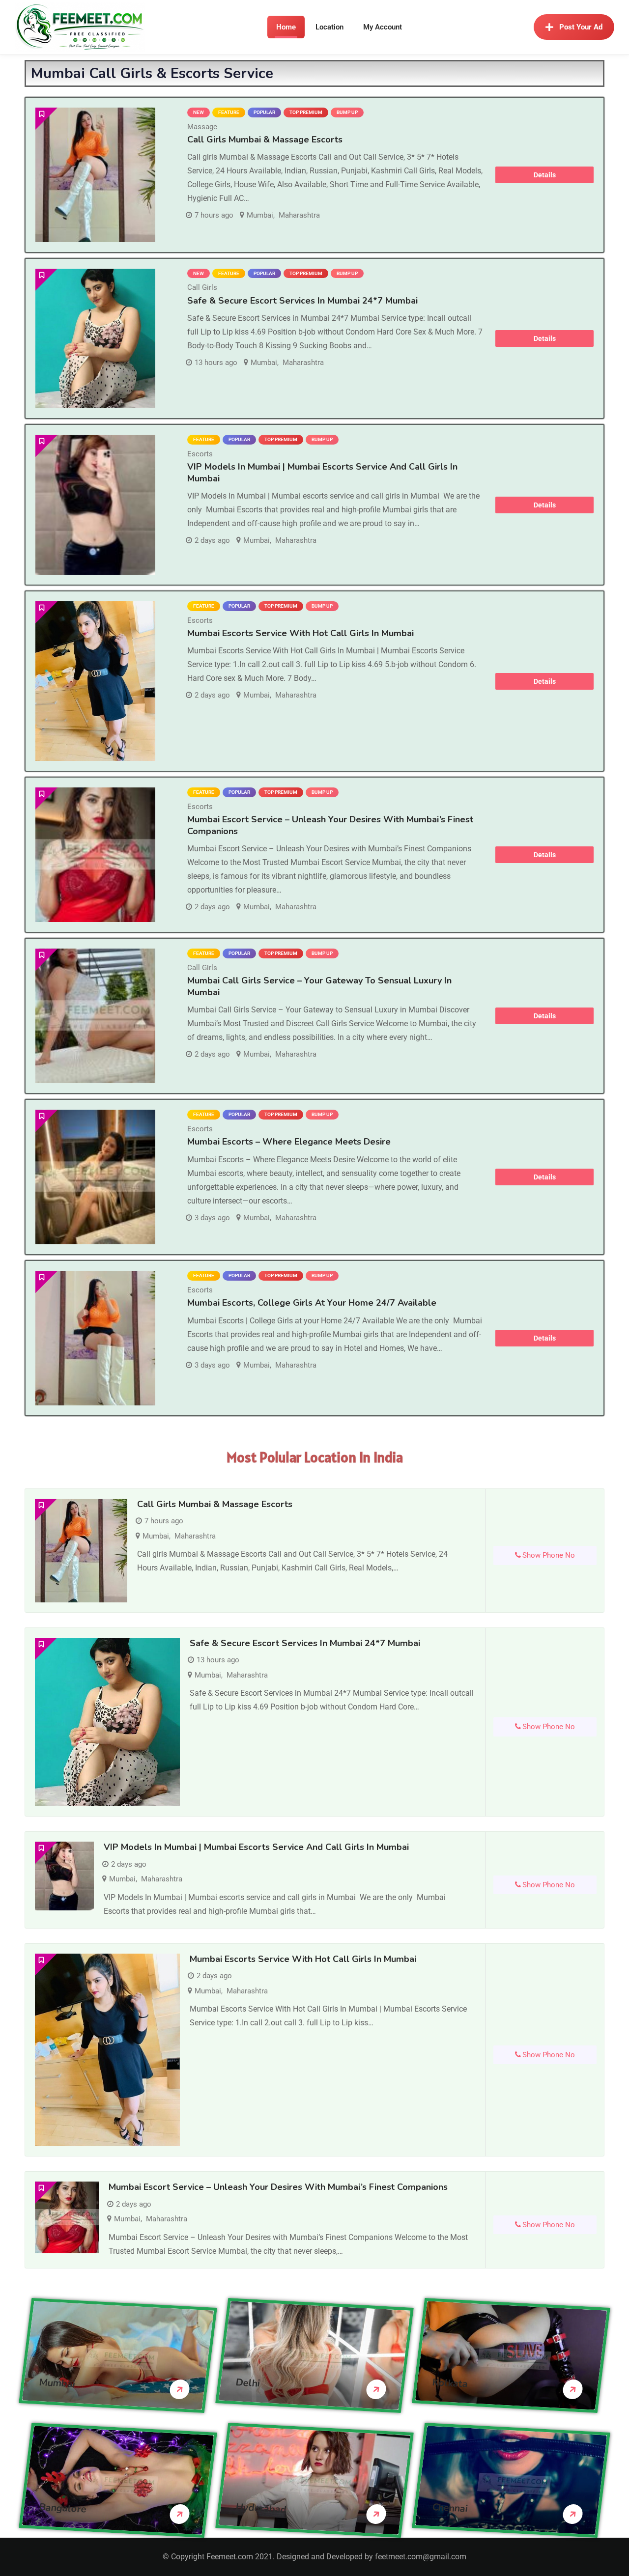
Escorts (200, 454)
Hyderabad (261, 2508)
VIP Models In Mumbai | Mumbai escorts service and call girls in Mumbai (256, 1847)
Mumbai (260, 215)
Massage (202, 127)
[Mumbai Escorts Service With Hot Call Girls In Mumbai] (95, 681)
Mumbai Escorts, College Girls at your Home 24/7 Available (312, 1303)
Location (329, 27)
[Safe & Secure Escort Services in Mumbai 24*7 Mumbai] (95, 339)
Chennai (450, 2507)
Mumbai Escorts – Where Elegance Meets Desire (289, 1142)
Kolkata (450, 2383)
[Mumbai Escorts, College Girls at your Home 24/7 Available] (95, 1338)
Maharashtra (299, 215)
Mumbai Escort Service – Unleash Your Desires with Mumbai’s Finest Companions (330, 825)
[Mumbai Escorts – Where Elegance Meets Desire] (95, 1177)
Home (286, 27)
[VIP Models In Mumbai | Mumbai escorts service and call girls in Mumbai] (95, 505)
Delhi (248, 2382)
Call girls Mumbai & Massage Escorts (265, 140)
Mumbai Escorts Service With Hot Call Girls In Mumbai (300, 633)
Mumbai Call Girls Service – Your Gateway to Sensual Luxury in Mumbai (319, 986)
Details (545, 175)
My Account (383, 27)
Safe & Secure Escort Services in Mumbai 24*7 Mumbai (302, 301)
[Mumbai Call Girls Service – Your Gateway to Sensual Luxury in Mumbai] (95, 1016)
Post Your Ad (581, 27)
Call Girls (202, 287)
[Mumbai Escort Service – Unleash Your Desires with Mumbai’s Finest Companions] (95, 855)
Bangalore (63, 2508)
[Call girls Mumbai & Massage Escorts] (95, 175)
